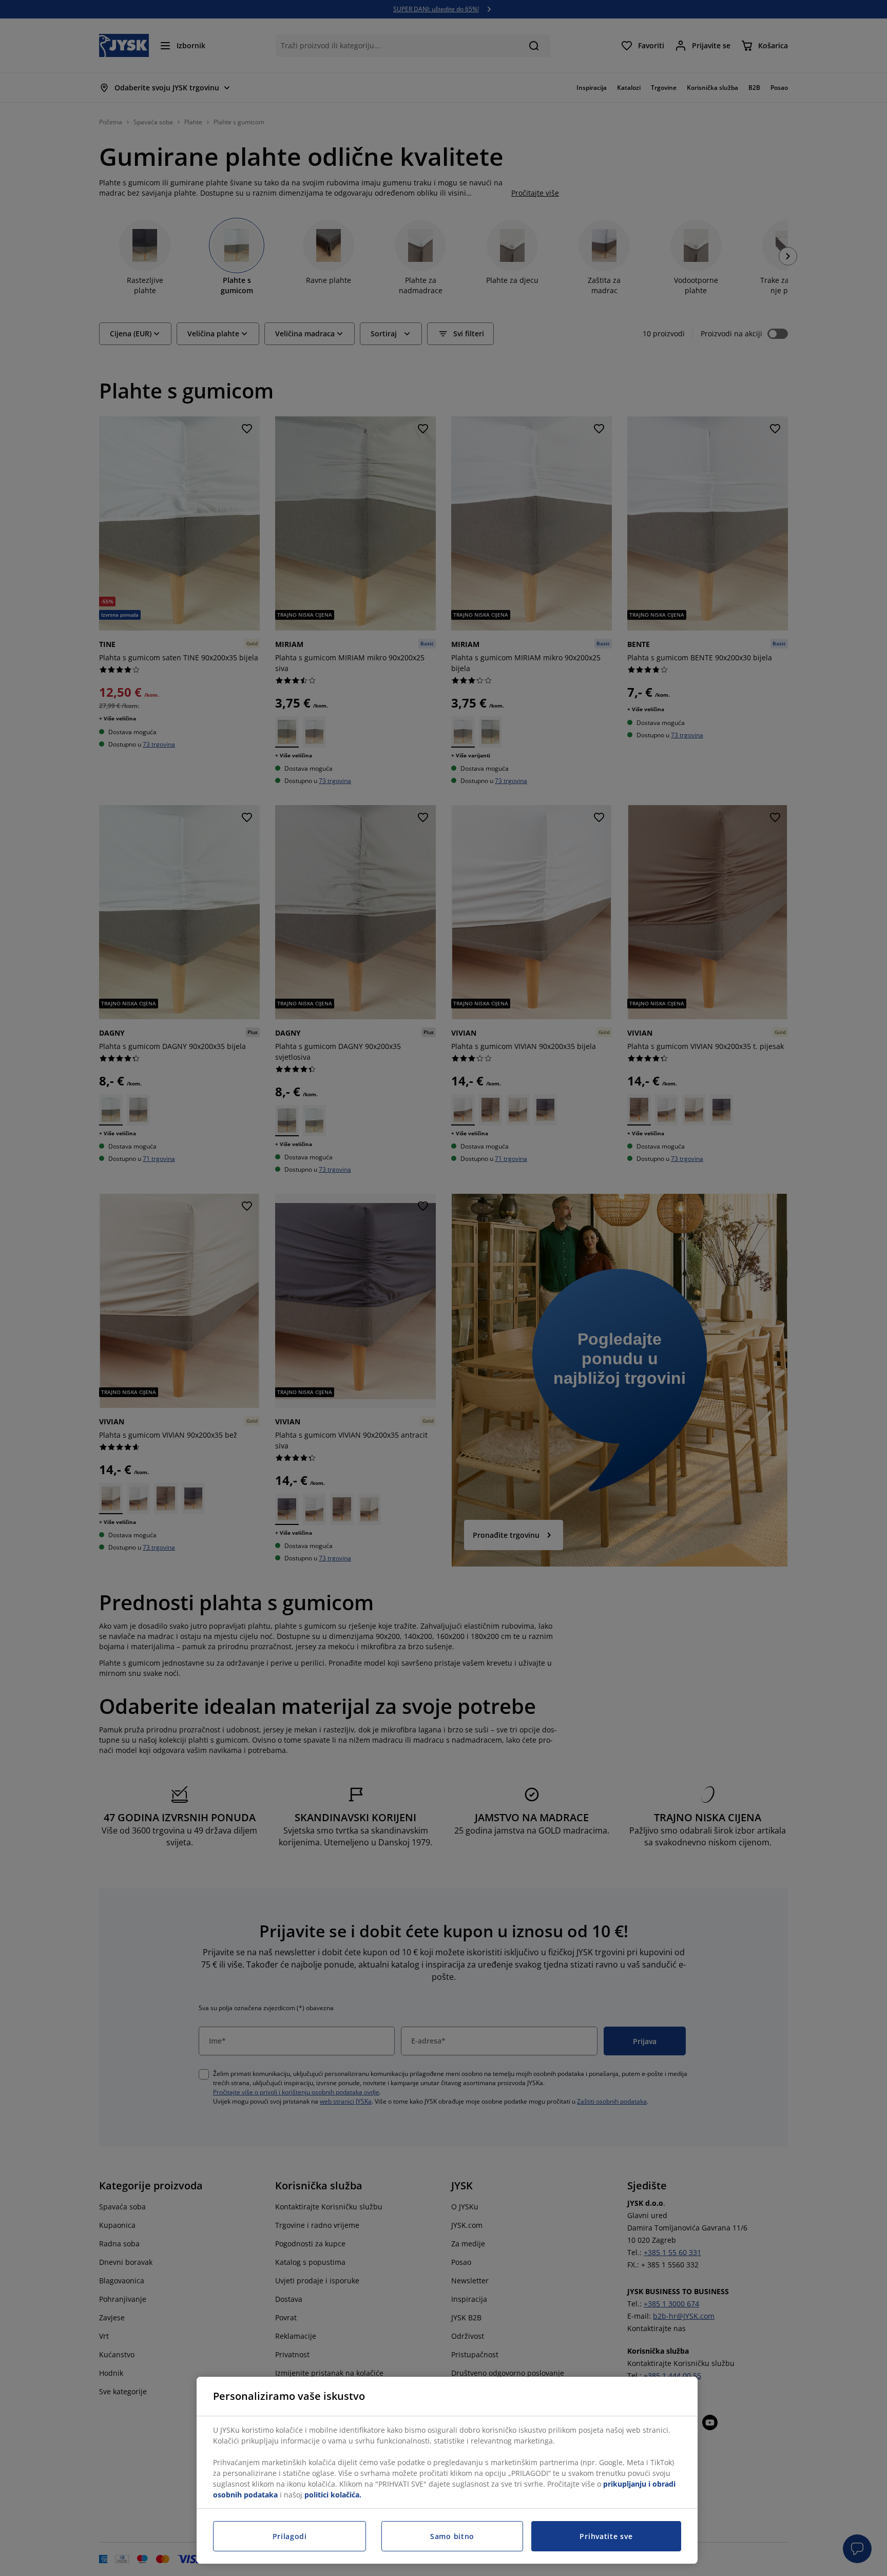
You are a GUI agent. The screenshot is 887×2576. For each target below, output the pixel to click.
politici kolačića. (333, 2495)
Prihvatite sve (606, 2536)
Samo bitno (452, 2536)
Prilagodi (290, 2536)
